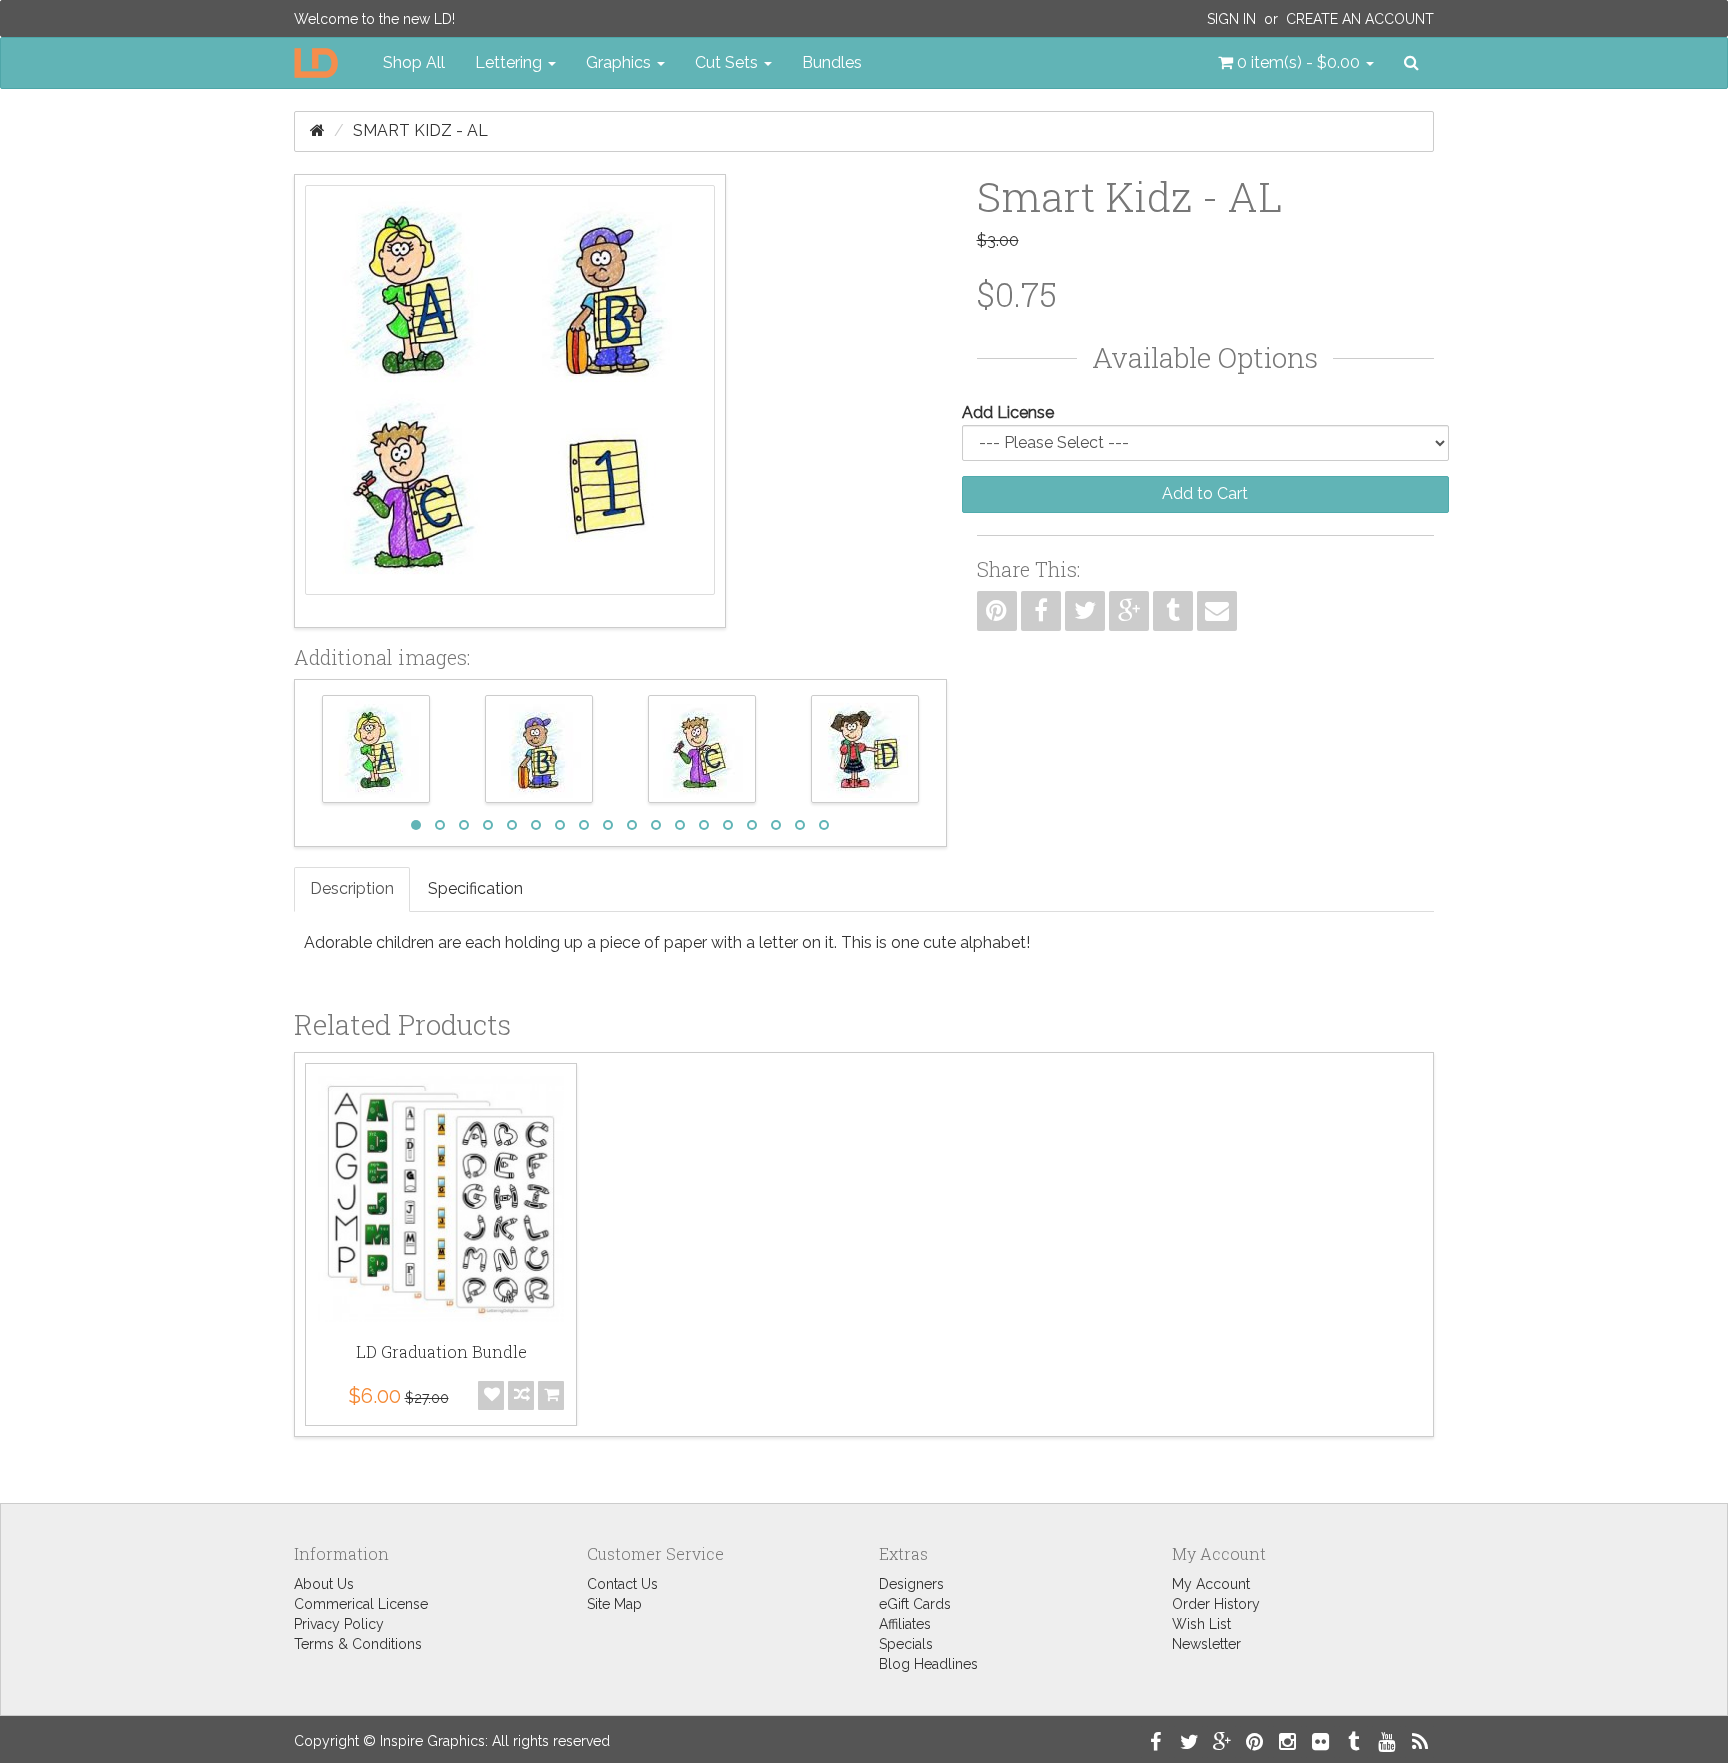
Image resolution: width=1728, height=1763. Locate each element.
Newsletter (1206, 1644)
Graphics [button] (620, 62)
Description (352, 888)
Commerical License (361, 1604)
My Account (1211, 1584)
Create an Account (1360, 19)
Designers (911, 1584)
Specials (906, 1644)
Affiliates (905, 1624)
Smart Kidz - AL (420, 130)
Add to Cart (1205, 493)
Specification (475, 888)
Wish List (1201, 1624)
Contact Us (622, 1584)
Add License (1008, 412)
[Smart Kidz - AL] (510, 401)
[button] (1296, 63)
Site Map (614, 1604)
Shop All (414, 62)
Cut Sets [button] (728, 62)
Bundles (832, 62)
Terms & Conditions (358, 1644)
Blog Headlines (928, 1664)
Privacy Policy (339, 1624)
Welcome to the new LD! (374, 19)
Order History (1216, 1604)
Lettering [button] (510, 62)
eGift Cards (915, 1604)
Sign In (1231, 19)
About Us (324, 1584)
